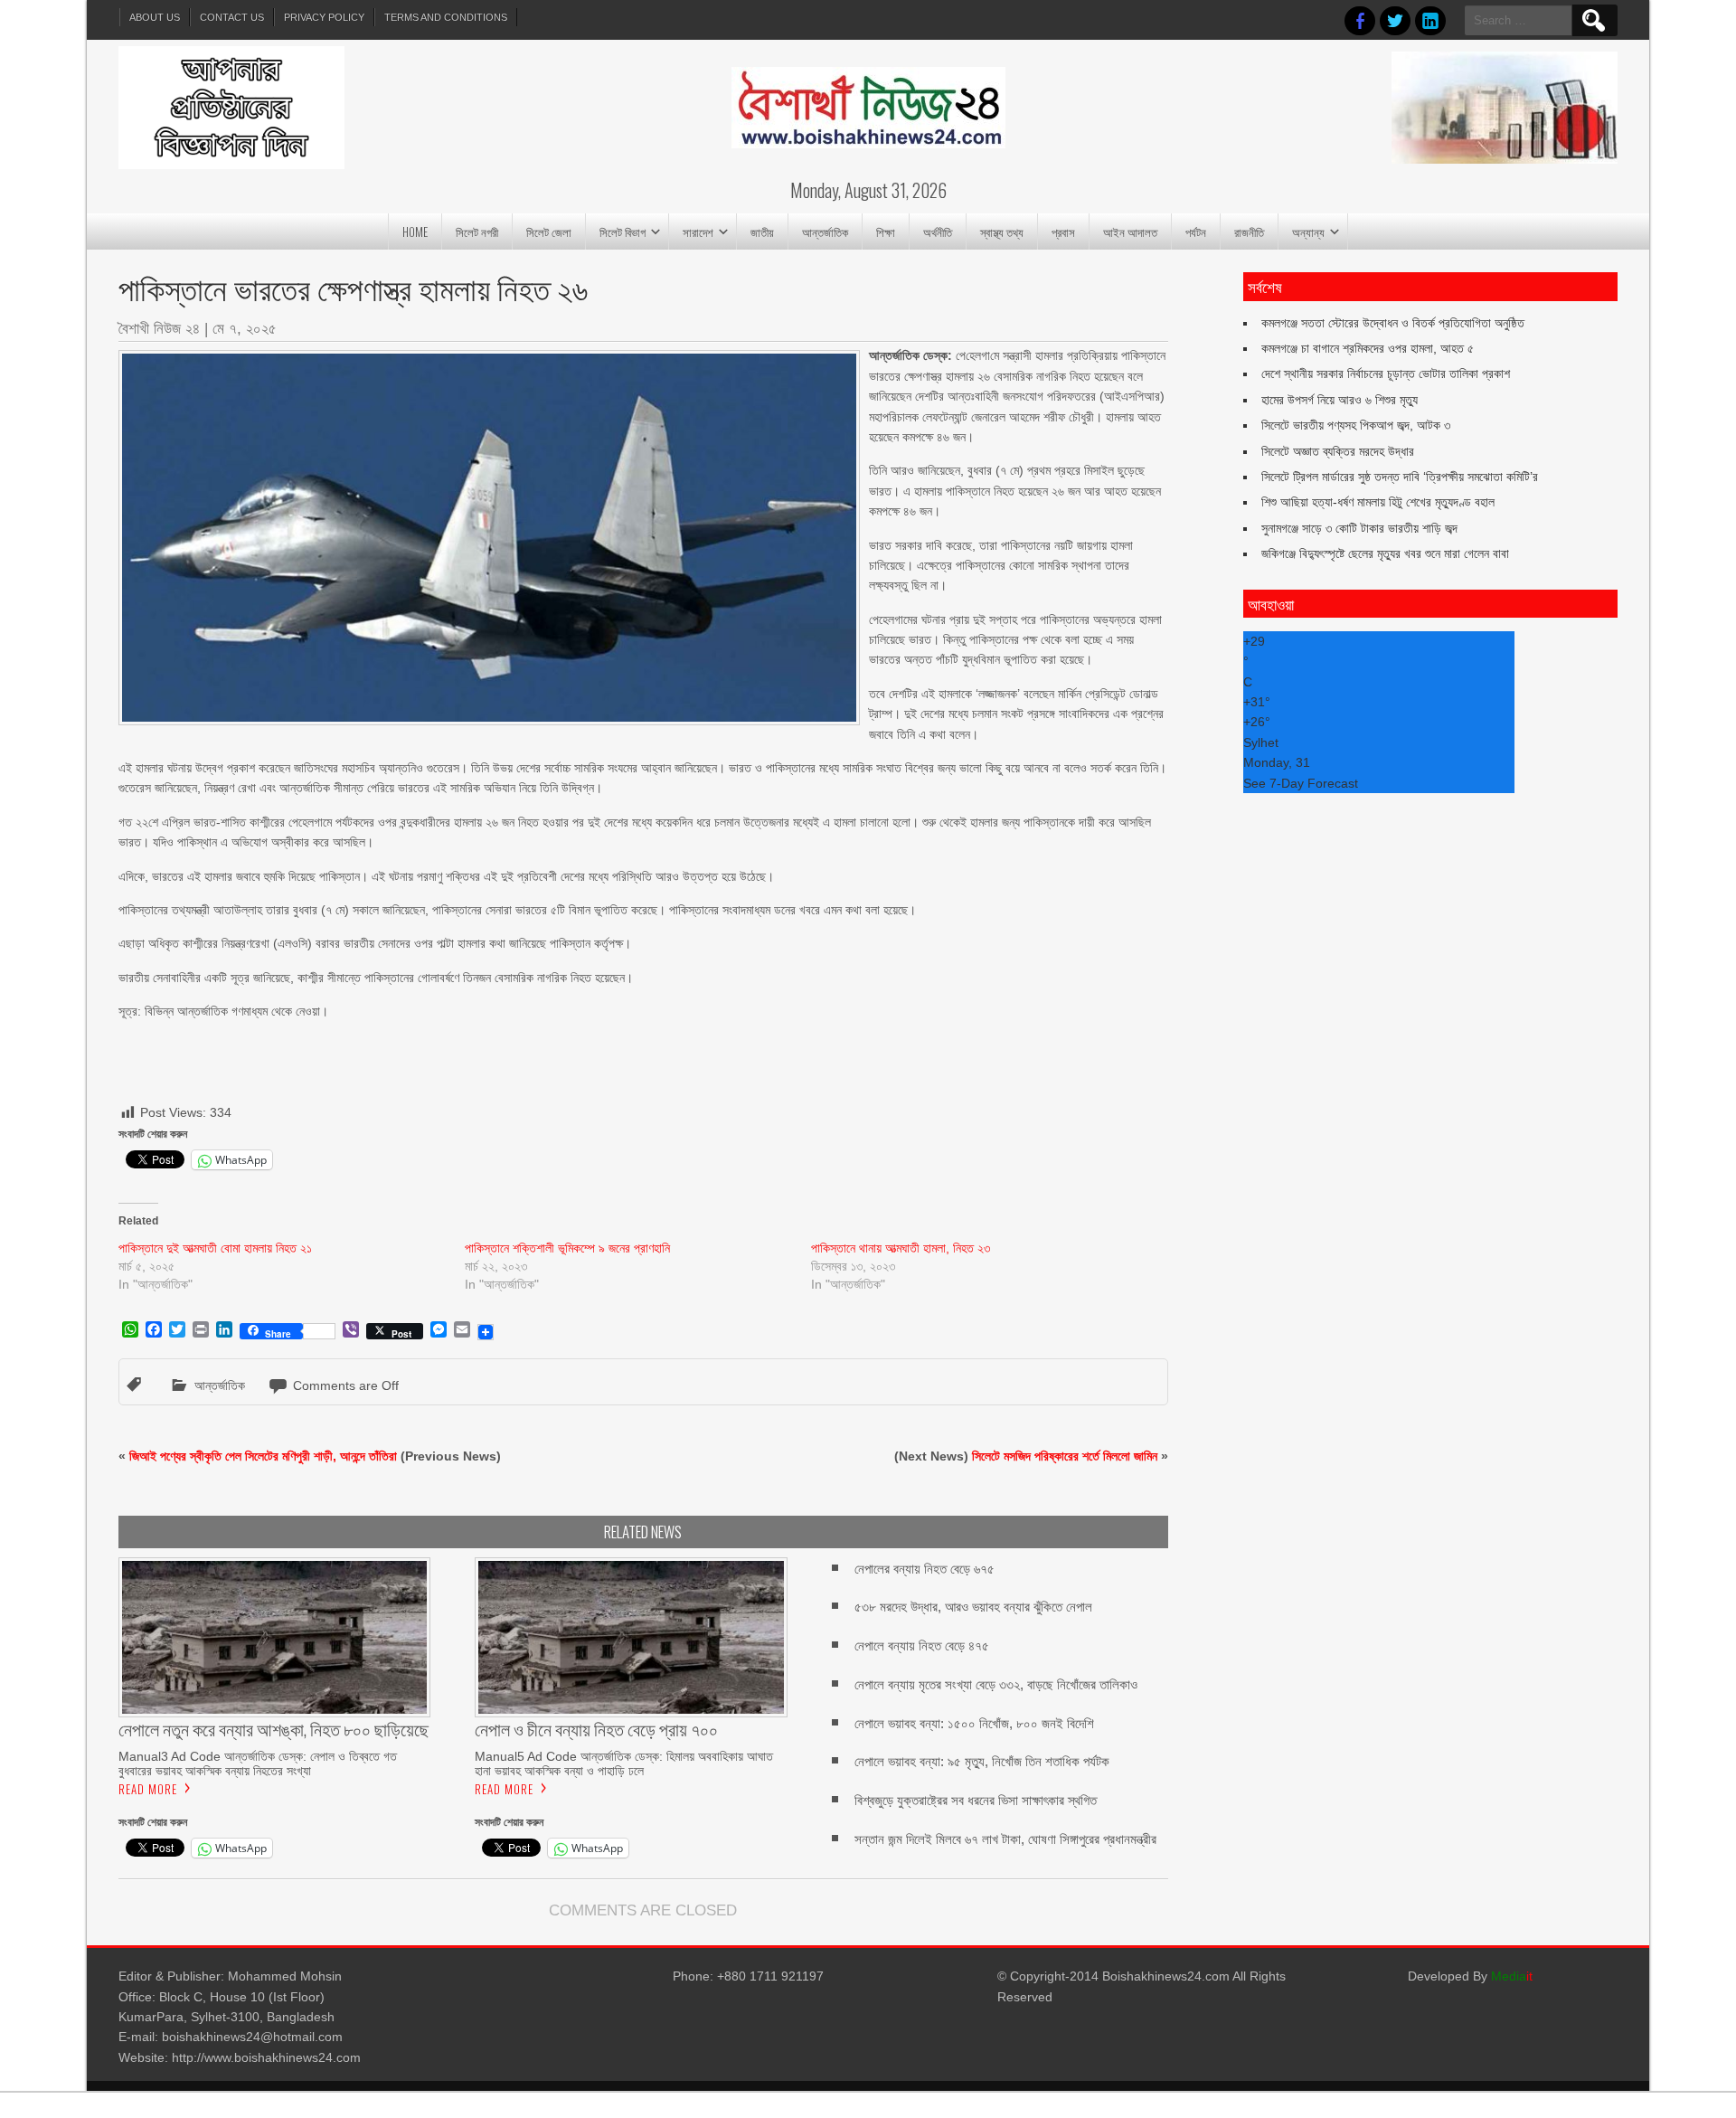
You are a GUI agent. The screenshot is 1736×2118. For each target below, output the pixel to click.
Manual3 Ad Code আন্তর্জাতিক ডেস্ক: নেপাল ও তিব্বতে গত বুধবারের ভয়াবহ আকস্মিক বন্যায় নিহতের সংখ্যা (258, 1763)
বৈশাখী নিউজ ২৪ (159, 329)
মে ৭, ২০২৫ (245, 329)
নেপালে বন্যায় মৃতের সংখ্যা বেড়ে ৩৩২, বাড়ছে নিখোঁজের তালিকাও (996, 1684)
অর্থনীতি (938, 232)
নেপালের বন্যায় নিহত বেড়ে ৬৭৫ (925, 1569)
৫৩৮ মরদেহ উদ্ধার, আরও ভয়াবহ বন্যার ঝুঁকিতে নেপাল (973, 1607)
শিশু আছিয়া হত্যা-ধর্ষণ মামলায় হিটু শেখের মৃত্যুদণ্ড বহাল (1378, 502)
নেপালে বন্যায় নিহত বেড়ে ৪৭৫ (922, 1645)
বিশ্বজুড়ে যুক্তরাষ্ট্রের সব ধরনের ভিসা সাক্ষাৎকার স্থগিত (976, 1800)
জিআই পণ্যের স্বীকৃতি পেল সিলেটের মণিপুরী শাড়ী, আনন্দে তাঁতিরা (263, 1456)
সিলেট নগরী (477, 232)
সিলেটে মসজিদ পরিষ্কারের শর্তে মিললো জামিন (1065, 1456)
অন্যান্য (1308, 232)
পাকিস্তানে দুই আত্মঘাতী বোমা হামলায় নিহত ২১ (215, 1248)
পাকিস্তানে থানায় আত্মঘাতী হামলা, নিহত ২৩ (901, 1248)
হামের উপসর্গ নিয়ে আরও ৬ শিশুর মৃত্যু (1340, 400)
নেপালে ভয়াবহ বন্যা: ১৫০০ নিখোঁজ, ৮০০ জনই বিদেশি (974, 1723)
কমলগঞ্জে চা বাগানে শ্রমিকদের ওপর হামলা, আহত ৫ (1368, 348)
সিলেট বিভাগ (623, 232)
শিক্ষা (886, 232)
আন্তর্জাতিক (825, 232)
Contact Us (232, 17)
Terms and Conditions (446, 17)
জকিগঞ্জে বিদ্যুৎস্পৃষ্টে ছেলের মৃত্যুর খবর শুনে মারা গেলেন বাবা (1385, 553)
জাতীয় (762, 232)
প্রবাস (1063, 232)
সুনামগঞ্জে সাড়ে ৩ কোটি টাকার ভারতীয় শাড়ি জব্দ (1359, 528)
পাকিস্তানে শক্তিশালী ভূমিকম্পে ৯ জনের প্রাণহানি (567, 1248)
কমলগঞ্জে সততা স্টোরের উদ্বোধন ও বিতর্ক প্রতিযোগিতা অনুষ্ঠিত (1393, 323)
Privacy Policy (324, 17)
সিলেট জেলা (549, 232)
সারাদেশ (698, 232)
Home (415, 232)
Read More (148, 1789)
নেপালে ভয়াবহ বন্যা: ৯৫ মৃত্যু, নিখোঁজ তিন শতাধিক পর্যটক (982, 1761)
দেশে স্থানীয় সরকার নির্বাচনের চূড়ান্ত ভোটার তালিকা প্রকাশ (1386, 373)
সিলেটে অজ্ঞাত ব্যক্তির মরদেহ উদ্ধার (1338, 451)
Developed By (1470, 1976)
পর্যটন (1196, 232)
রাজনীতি (1249, 232)
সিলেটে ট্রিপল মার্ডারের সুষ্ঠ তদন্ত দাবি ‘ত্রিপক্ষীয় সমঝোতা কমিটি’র (1400, 477)
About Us (155, 17)
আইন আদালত (1130, 232)
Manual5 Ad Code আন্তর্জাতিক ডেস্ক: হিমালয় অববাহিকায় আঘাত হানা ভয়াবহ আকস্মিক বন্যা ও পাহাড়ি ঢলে (624, 1763)
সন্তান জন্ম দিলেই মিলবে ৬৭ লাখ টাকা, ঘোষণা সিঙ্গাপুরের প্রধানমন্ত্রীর (1005, 1839)
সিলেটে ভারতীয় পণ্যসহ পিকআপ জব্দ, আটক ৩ (1356, 425)
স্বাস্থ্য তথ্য (1002, 232)
